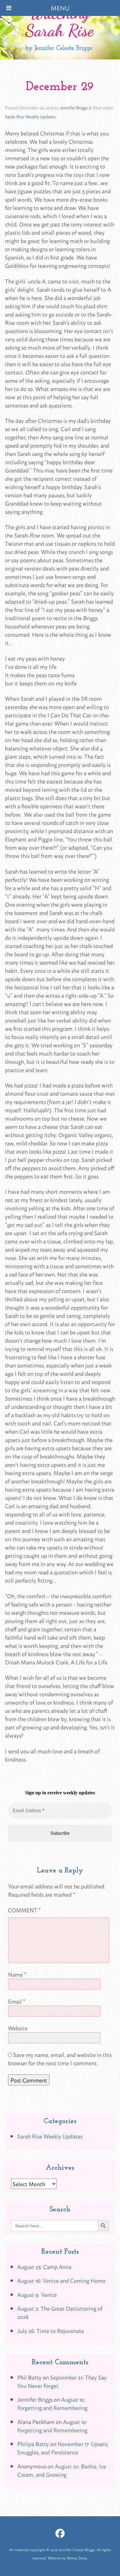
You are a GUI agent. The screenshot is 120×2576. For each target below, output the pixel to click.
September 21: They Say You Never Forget (62, 2381)
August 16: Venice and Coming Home (61, 2280)
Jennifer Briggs (74, 107)
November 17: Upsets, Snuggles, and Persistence (63, 2448)
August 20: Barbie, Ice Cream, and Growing (62, 2470)
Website (18, 2028)
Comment (24, 1910)
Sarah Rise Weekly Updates (30, 116)
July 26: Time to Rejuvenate (51, 2331)
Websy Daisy (77, 2558)
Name (17, 1974)
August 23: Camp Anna (44, 2267)
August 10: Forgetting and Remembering (52, 2403)
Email (17, 2001)
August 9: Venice (37, 2294)
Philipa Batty (33, 2444)
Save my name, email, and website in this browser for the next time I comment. (60, 2059)
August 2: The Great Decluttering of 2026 (60, 2312)
